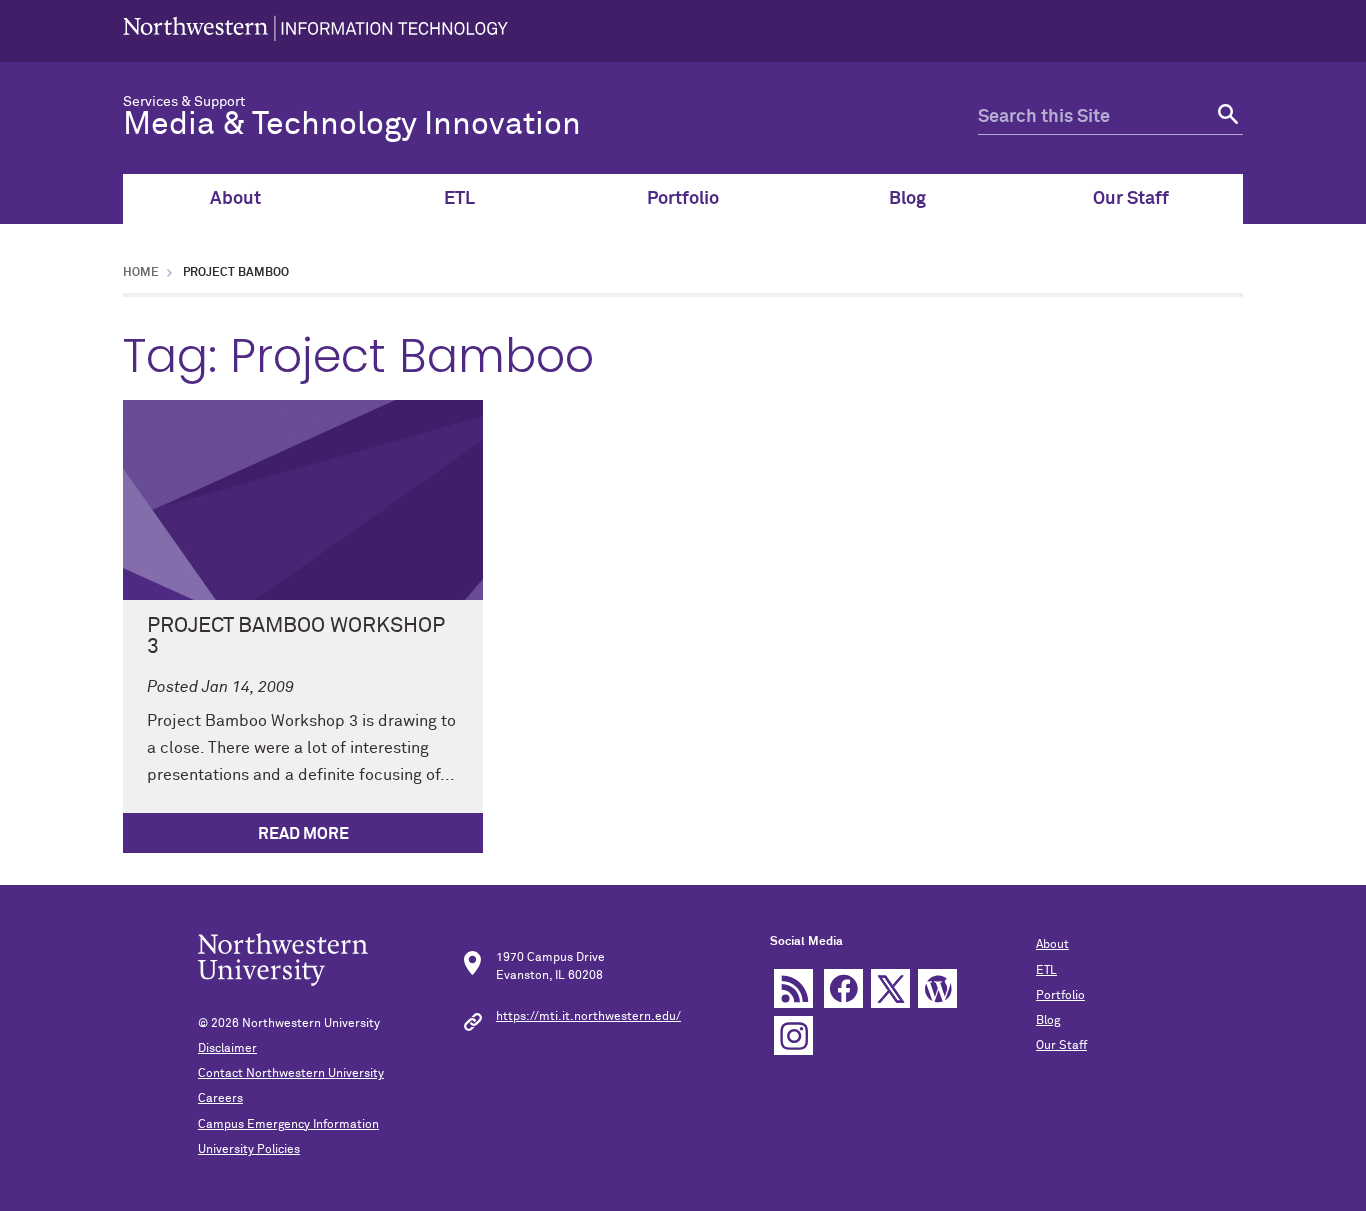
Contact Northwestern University (291, 1074)
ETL (459, 199)
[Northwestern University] (315, 31)
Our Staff (1131, 199)
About (235, 199)
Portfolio (683, 199)
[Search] (1225, 117)
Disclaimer (227, 1049)
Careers (220, 1099)
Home (141, 273)
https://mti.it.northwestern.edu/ (588, 1017)
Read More (303, 834)
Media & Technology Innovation (352, 125)
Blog (907, 199)
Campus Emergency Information (288, 1125)
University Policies (249, 1150)
